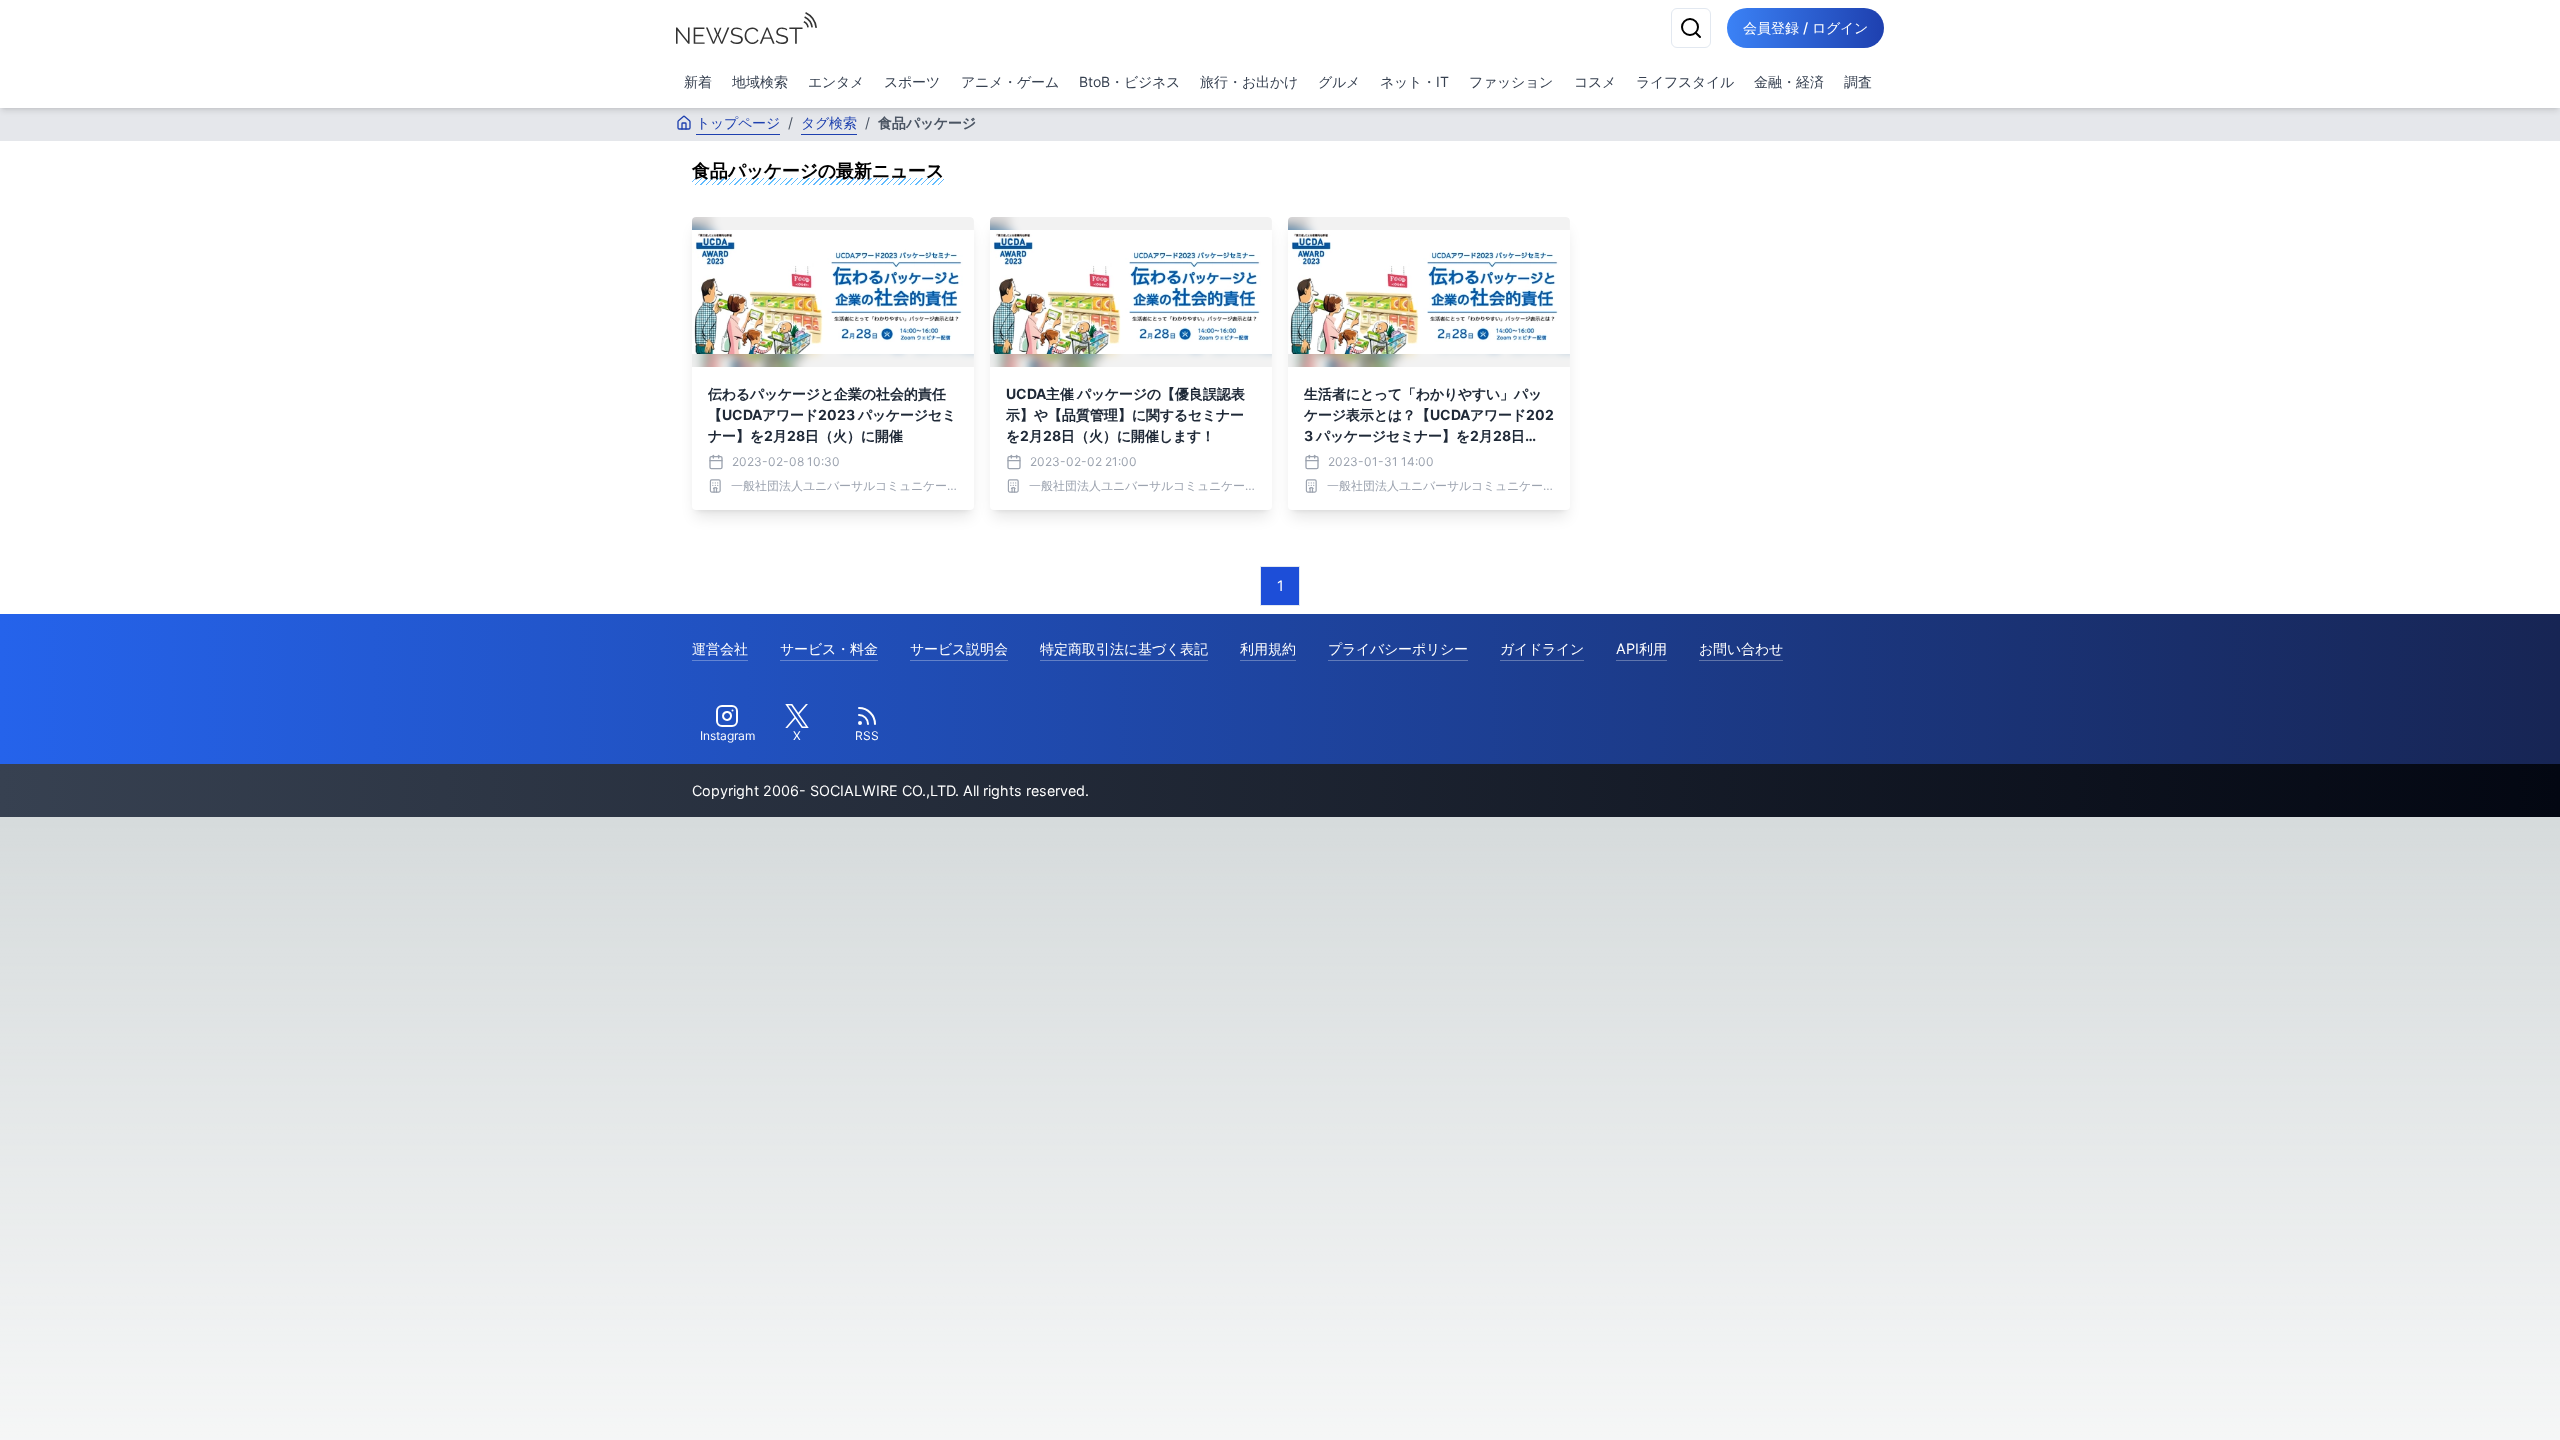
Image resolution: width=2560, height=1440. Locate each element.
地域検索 (760, 81)
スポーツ (912, 81)
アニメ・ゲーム (1010, 81)
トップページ (738, 122)
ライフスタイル (1685, 81)
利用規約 (1268, 648)
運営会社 (720, 648)
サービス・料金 (829, 648)
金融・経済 (1789, 81)
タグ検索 (829, 122)
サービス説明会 (959, 648)
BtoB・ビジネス (1129, 81)
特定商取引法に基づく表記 (1124, 648)
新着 (698, 81)
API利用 (1641, 648)
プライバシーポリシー (1398, 648)
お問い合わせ (1741, 648)
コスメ (1595, 81)
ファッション (1511, 81)
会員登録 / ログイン (1805, 27)
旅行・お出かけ (1249, 81)
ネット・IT (1414, 81)
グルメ (1339, 81)
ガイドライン (1542, 648)
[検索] (1691, 28)
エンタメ (836, 81)
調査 (1858, 81)
